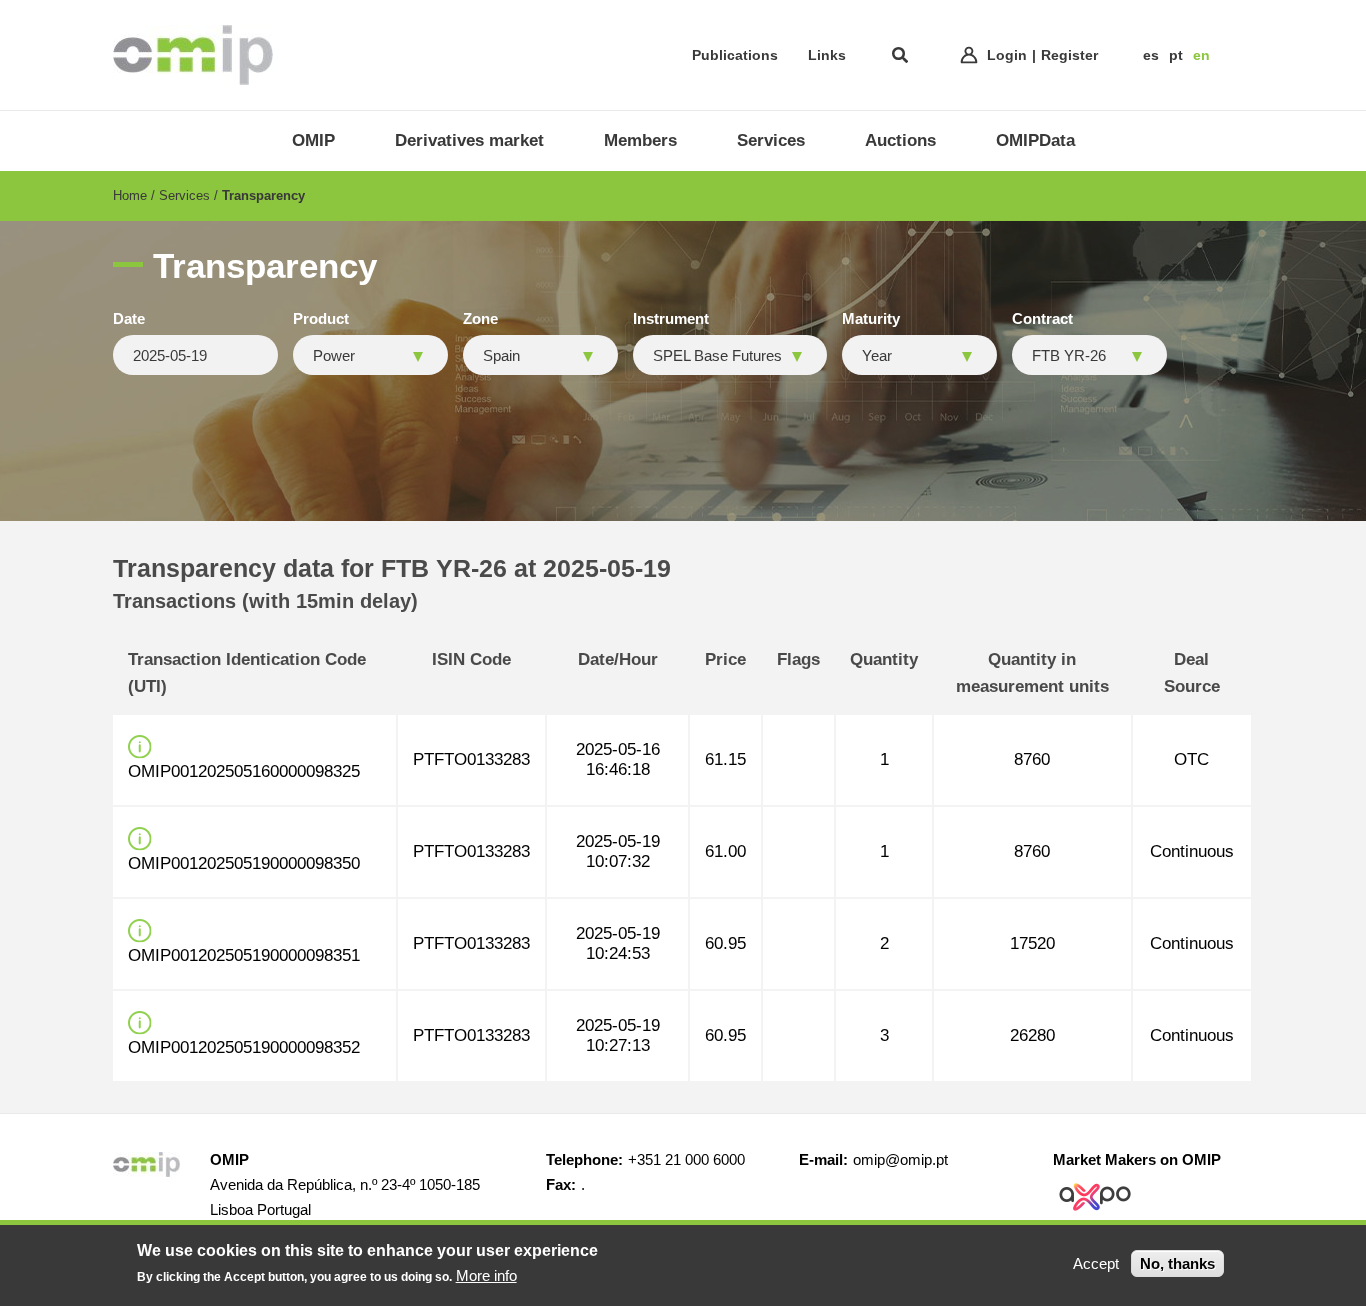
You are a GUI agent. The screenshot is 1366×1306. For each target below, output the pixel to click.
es (1151, 55)
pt (1176, 55)
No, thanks (1177, 1263)
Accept (1096, 1263)
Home (130, 195)
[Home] (193, 55)
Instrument (671, 319)
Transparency (263, 195)
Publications (735, 55)
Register (1069, 55)
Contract (1042, 319)
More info (486, 1275)
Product (321, 319)
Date (129, 319)
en (1201, 55)
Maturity (871, 319)
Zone (480, 319)
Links (827, 55)
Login (1007, 55)
